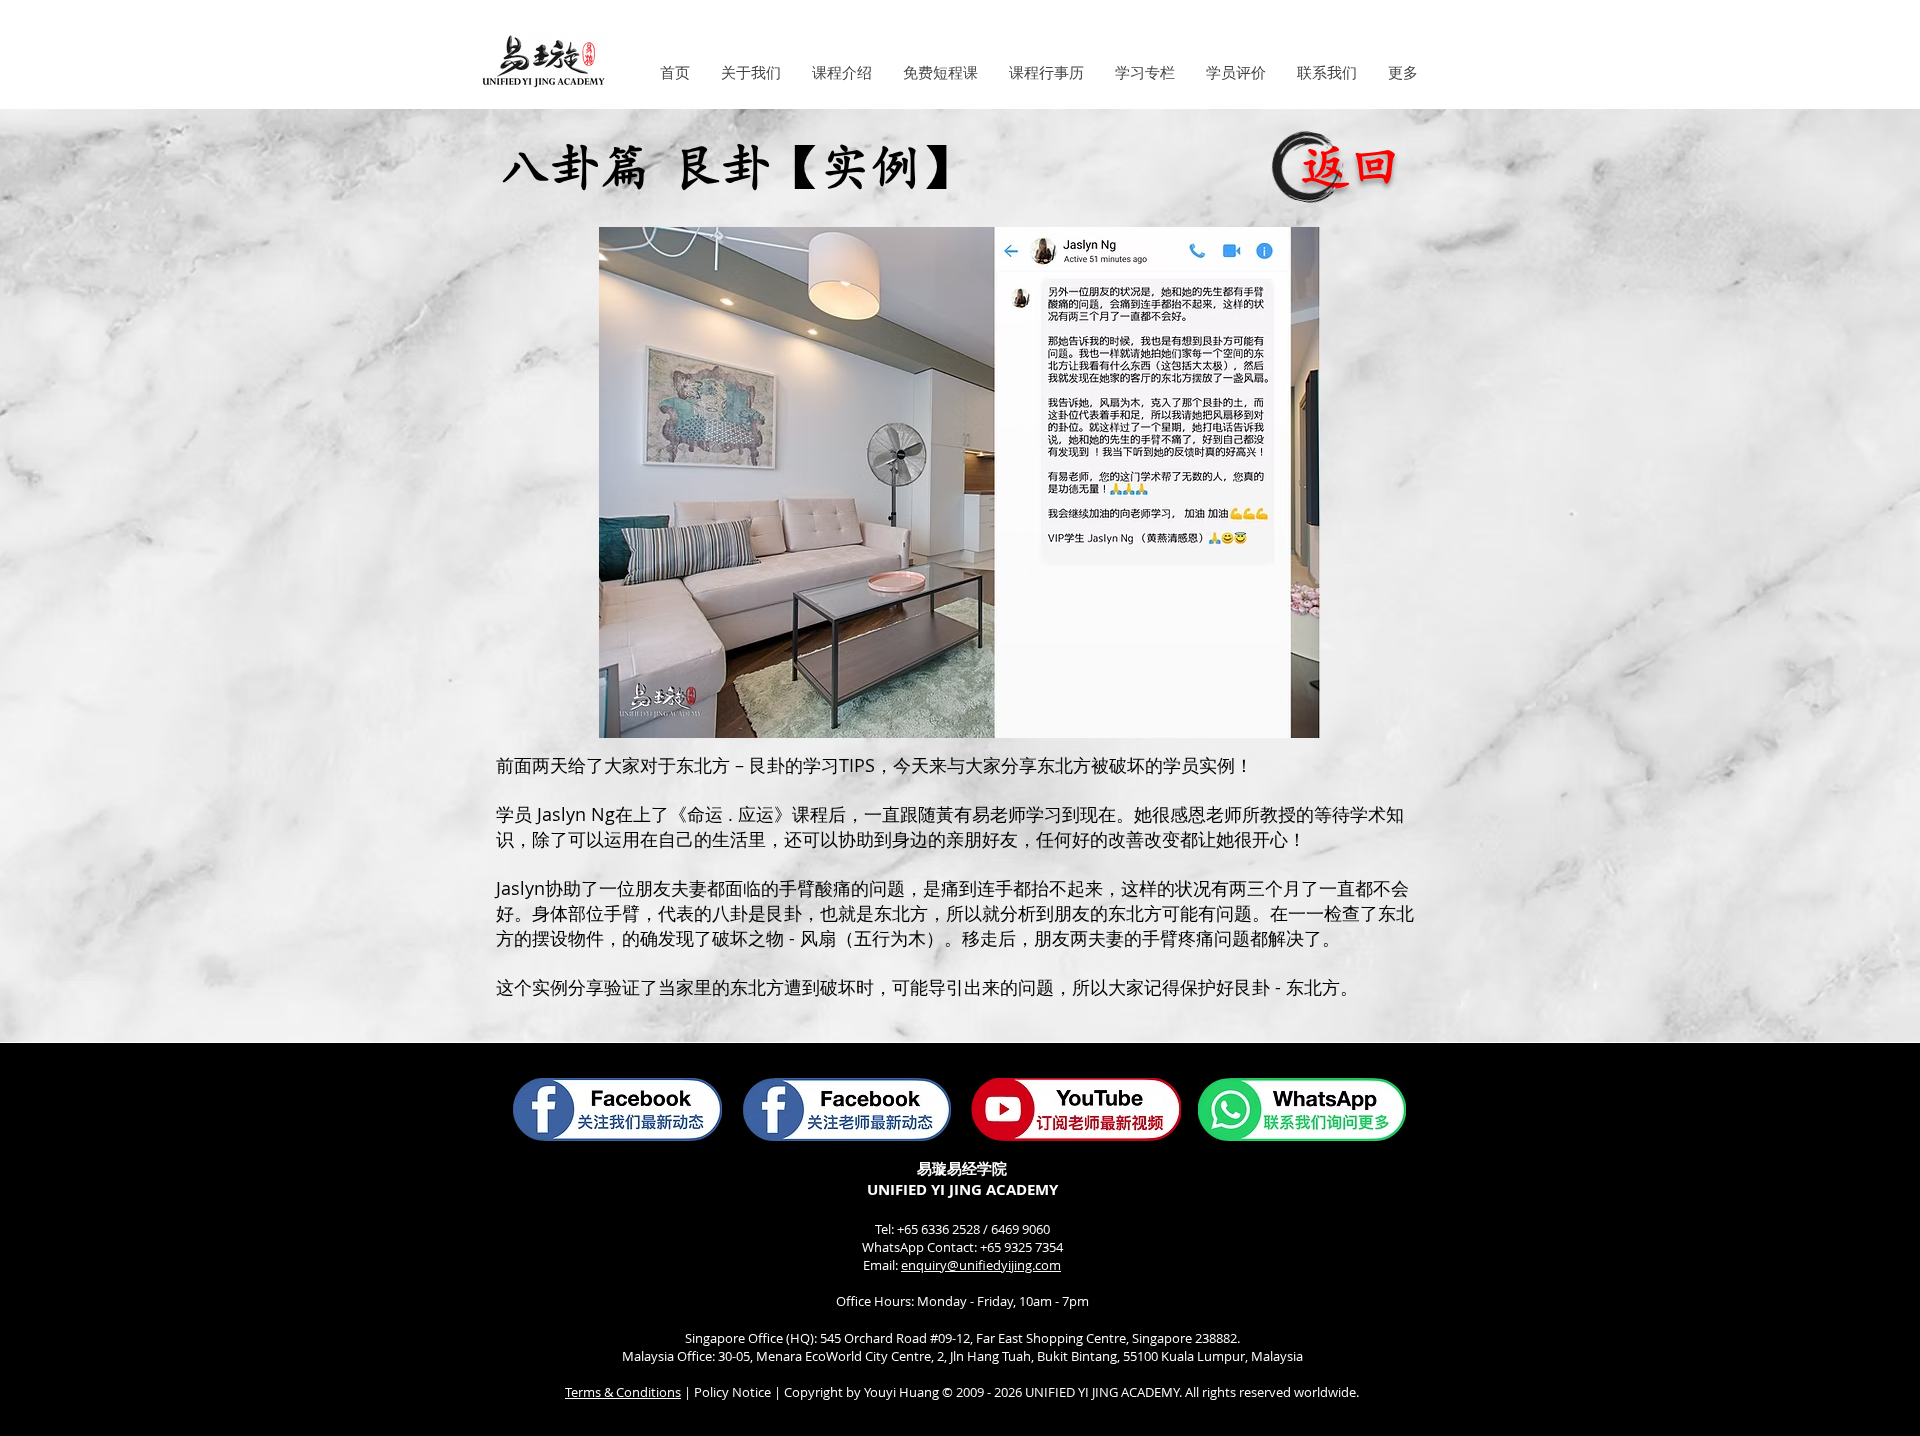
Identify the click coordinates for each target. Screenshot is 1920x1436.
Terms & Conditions (623, 1392)
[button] (750, 73)
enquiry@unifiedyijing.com (981, 1265)
